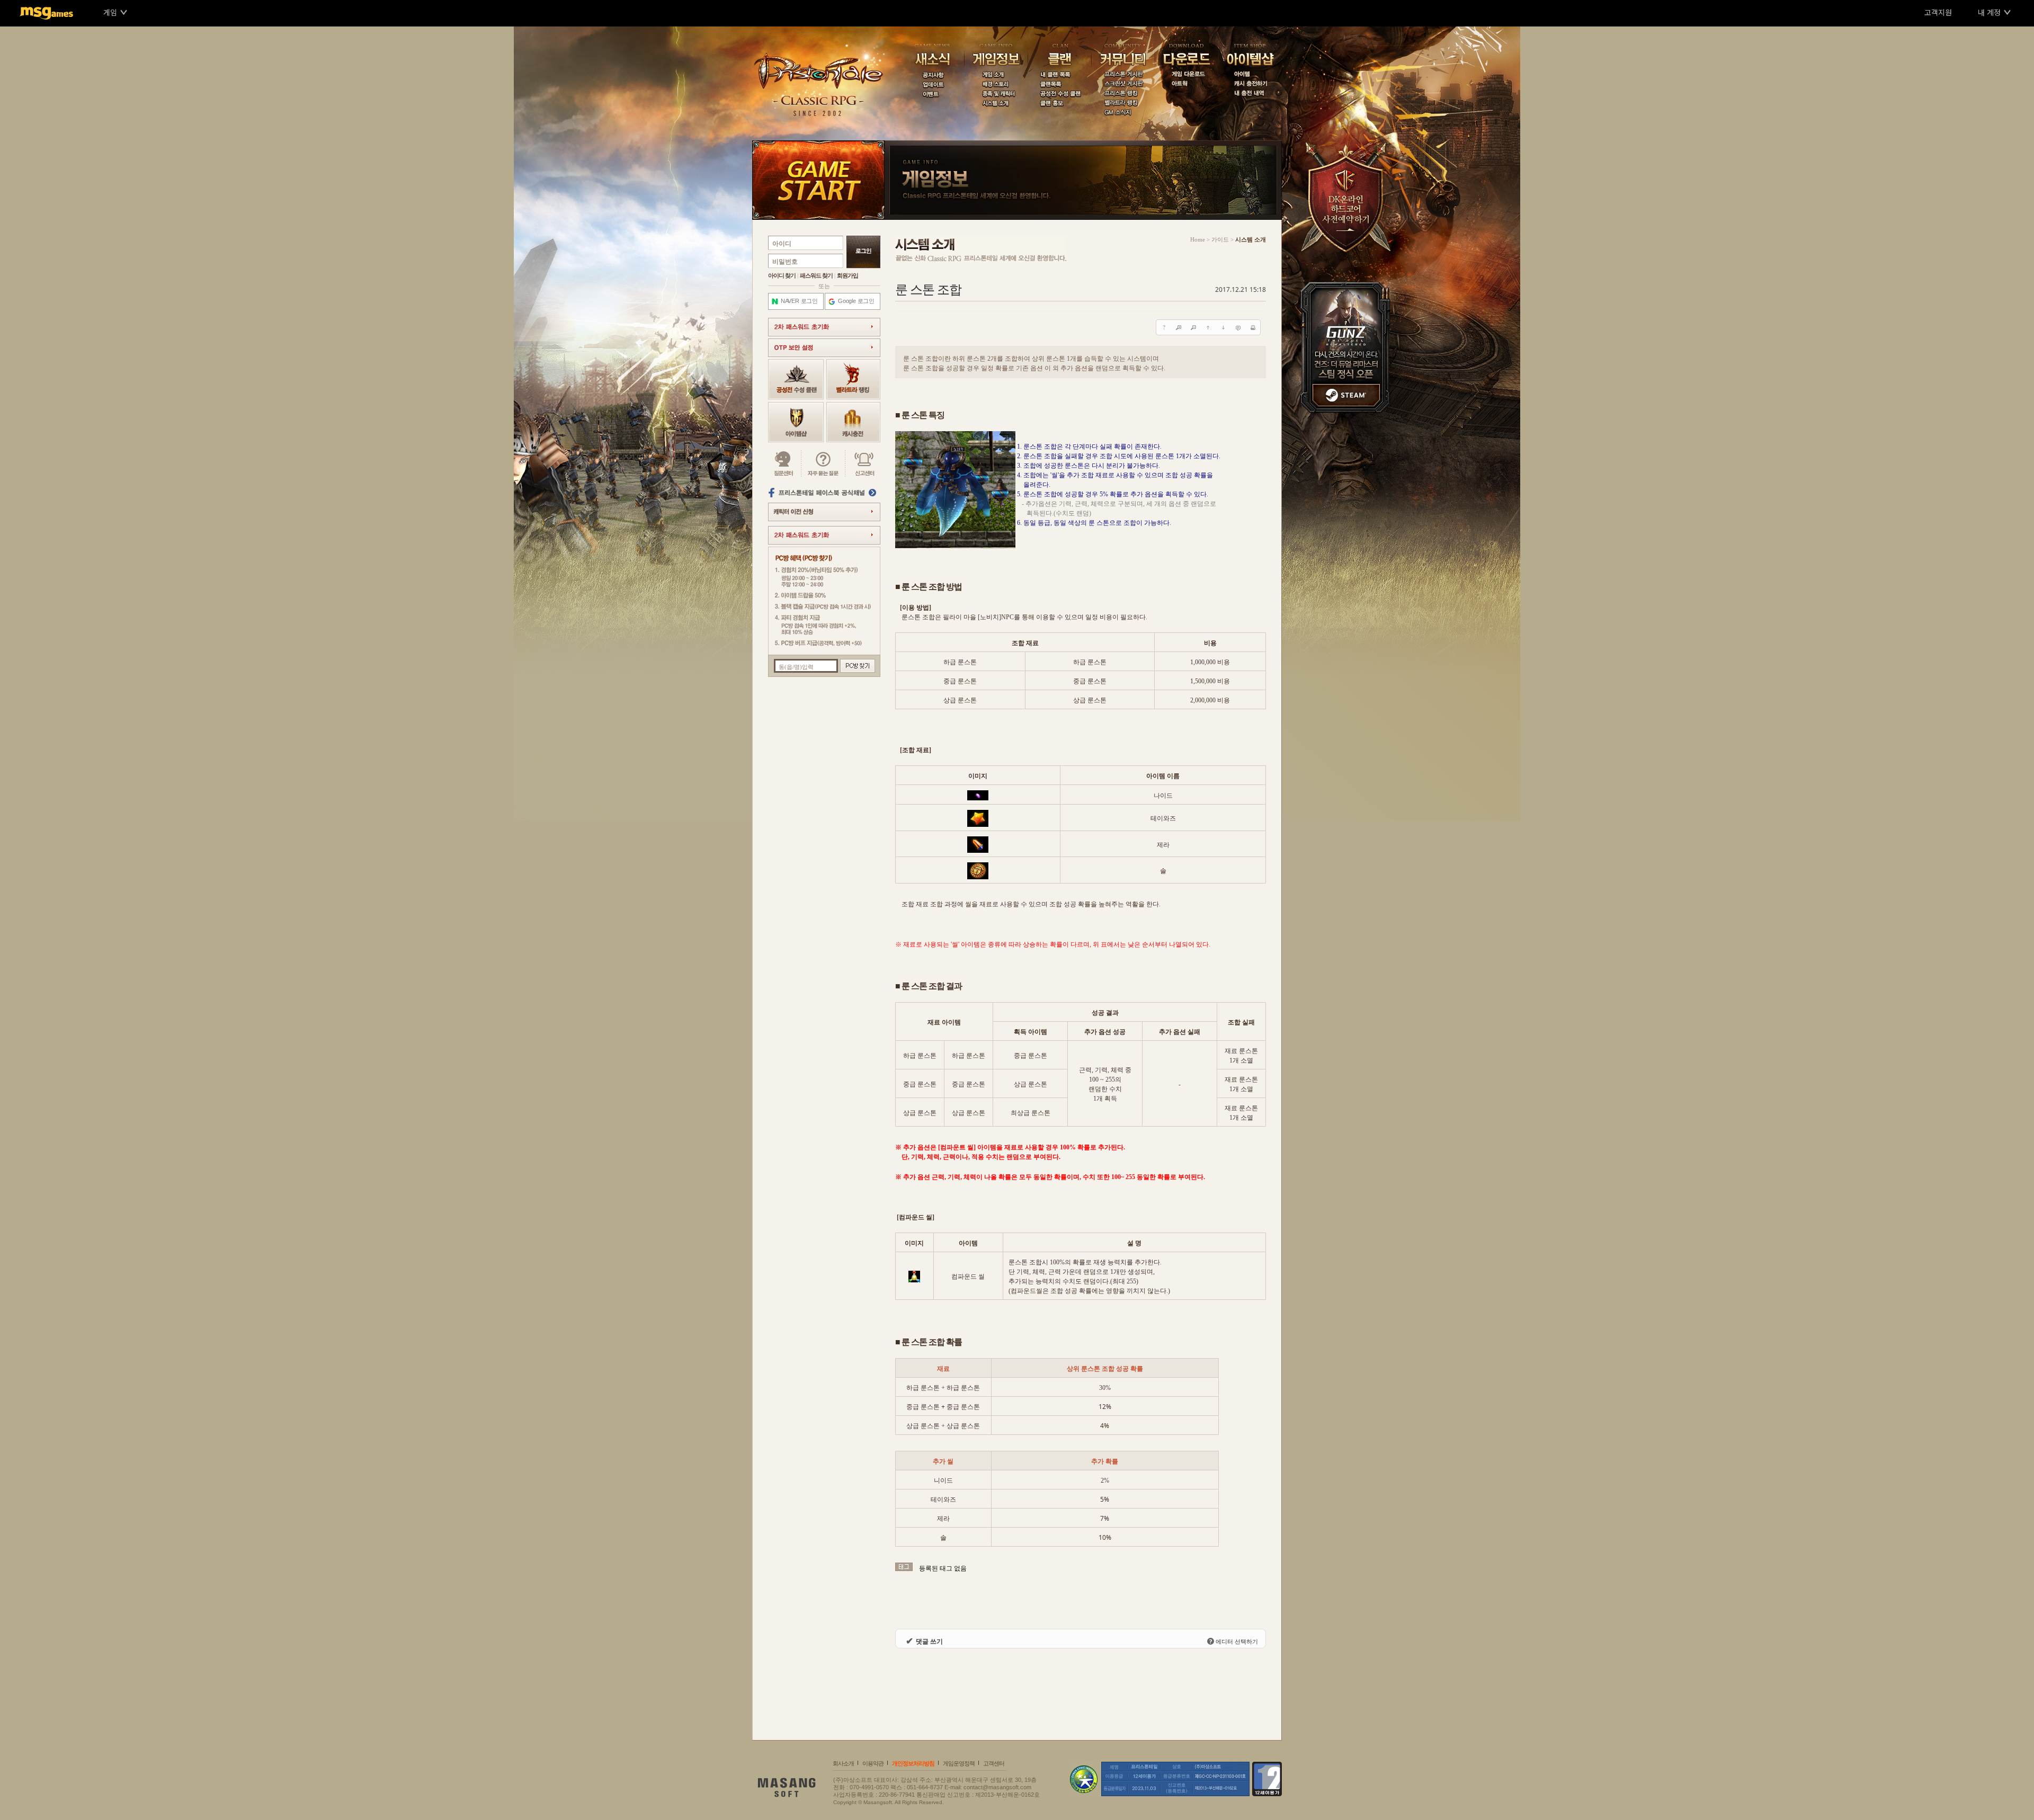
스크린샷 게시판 (1123, 85)
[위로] (1208, 327)
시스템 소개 (996, 104)
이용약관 (873, 1763)
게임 (110, 12)
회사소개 (843, 1763)
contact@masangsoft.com (997, 1787)
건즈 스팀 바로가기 (1349, 347)
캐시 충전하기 (1250, 85)
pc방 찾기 (858, 666)
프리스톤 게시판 (1123, 75)
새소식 (932, 56)
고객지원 (1938, 12)
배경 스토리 (996, 85)
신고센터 (863, 463)
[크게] (1179, 327)
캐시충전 (853, 422)
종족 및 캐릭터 (996, 94)
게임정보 (996, 56)
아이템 (1250, 75)
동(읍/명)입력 (796, 667)
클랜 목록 (1059, 85)
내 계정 (1989, 12)
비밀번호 (785, 262)
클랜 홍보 (1059, 104)
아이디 (782, 244)
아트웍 (1186, 85)
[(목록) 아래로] (1223, 327)
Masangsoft (792, 1790)
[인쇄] (1253, 327)
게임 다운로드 (1186, 75)
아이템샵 (1250, 56)
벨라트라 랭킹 (1123, 104)
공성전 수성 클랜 (1059, 94)
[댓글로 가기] (1238, 327)
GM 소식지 (1123, 113)
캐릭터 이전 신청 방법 (824, 512)
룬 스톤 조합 (928, 290)
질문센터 (785, 463)
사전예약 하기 (1349, 196)
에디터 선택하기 (1234, 1641)
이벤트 (932, 94)
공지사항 (932, 75)
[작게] (1193, 327)
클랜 (1059, 56)
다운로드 (1186, 56)
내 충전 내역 (1250, 94)
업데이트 (932, 85)
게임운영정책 (959, 1763)
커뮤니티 (1123, 56)
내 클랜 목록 (1059, 75)
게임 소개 (996, 75)
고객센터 (994, 1763)
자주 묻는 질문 (823, 463)
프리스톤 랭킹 (1123, 94)
